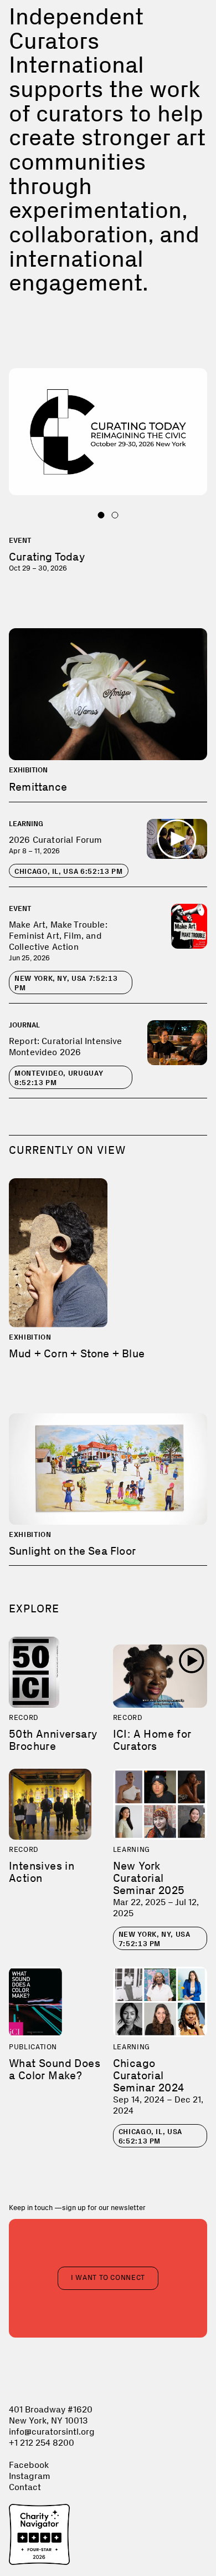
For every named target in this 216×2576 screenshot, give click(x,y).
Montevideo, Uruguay (59, 1078)
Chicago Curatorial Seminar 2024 (149, 2075)
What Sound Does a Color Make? (55, 2069)
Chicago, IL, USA (69, 871)
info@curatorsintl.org (52, 2432)
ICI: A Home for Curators (152, 1740)
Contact (25, 2487)
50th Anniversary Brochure (53, 1740)
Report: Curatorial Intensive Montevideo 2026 (65, 1047)
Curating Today (47, 557)
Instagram (30, 2476)
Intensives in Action (42, 1872)
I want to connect (108, 2277)
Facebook (29, 2465)
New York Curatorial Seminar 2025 (149, 1878)
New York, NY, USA (66, 983)
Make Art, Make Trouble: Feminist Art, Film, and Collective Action (58, 936)
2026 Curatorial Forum (55, 840)
